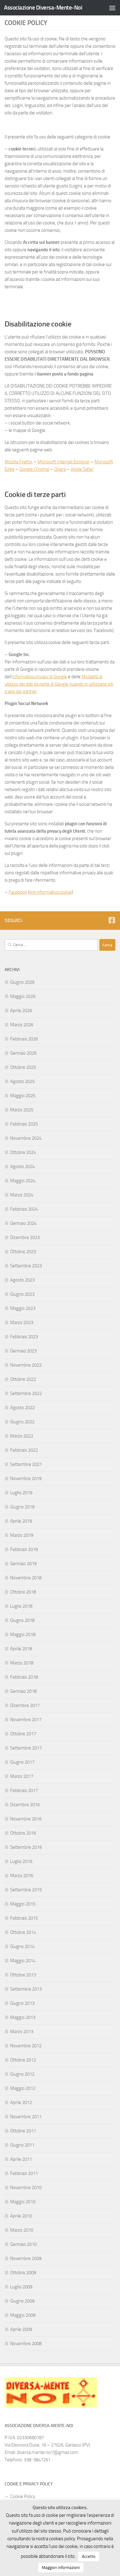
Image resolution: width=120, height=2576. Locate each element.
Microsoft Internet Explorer (64, 462)
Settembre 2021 (26, 1464)
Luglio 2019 (21, 1493)
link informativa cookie (50, 892)
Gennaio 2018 (23, 1691)
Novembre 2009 (26, 2258)
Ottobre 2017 (23, 1734)
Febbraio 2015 (24, 1918)
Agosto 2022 (22, 1408)
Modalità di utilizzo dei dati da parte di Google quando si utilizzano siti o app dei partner (59, 684)
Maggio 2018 (23, 1635)
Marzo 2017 (22, 1776)
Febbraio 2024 (24, 1209)
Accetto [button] (89, 2556)
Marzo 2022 (22, 1436)
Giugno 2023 (22, 1294)
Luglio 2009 (21, 2287)
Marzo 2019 (22, 1535)
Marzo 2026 (22, 1025)
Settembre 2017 (26, 1748)
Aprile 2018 (21, 1649)
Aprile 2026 (21, 1011)
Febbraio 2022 (24, 1450)
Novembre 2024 (26, 1138)
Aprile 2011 (21, 2159)
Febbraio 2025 (24, 1124)
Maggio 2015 (23, 1904)
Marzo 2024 (22, 1195)
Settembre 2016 (26, 1847)
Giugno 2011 (22, 2145)
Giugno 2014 (22, 1946)
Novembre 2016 (26, 1819)
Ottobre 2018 (23, 1592)
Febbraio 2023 (24, 1337)
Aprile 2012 (21, 2102)
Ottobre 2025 (23, 1067)
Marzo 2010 (22, 2230)
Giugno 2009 (22, 2301)
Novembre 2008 (26, 2344)
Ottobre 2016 (23, 1833)
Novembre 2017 (26, 1720)
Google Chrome (34, 469)
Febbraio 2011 (24, 2173)
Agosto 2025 (22, 1081)
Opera (60, 469)
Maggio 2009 (23, 2315)
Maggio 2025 (23, 1096)
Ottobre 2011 (23, 2131)
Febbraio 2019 (24, 1549)
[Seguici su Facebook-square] (112, 920)
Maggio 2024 (23, 1181)
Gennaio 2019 (23, 1564)
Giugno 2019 (22, 1507)
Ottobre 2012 (23, 2060)
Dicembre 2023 (25, 1237)
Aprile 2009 (21, 2329)
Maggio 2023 (23, 1308)
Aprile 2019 (21, 1521)
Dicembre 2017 (25, 1705)
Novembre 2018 (26, 1578)
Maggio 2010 (23, 2202)
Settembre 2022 (26, 1393)
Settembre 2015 (26, 1890)
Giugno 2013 (22, 2003)
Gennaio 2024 (23, 1223)
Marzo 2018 (22, 1663)
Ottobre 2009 (23, 2273)
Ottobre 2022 (23, 1379)
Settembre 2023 (26, 1266)
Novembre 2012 (26, 2046)
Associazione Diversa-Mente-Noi (43, 8)
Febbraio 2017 (24, 1790)
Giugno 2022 (22, 1422)
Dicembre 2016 (25, 1805)
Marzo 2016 (22, 1876)
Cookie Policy (23, 2496)
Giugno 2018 (22, 1620)
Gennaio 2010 (23, 2244)
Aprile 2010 (21, 2216)
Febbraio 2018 (24, 1677)
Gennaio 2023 (23, 1351)
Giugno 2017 (22, 1762)
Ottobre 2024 (23, 1152)
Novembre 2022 (26, 1365)
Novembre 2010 (26, 2188)
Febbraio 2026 (24, 1039)
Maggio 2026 (23, 996)
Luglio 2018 (21, 1606)
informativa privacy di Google (40, 677)
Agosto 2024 (22, 1167)
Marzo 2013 (22, 2032)
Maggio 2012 (23, 2088)
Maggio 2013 (23, 2017)
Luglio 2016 (21, 1861)
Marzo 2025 (22, 1110)
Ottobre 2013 (23, 1975)
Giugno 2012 (22, 2074)
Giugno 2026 (22, 982)
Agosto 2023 (22, 1280)
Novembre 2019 (26, 1479)
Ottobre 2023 (23, 1252)
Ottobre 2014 (23, 1932)
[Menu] (112, 8)
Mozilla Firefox (19, 462)
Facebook (18, 892)
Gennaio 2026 (23, 1053)
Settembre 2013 (26, 1989)
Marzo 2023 (22, 1323)
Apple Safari (82, 469)
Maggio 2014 (23, 1961)
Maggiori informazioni (61, 2568)
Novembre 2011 (26, 2117)
